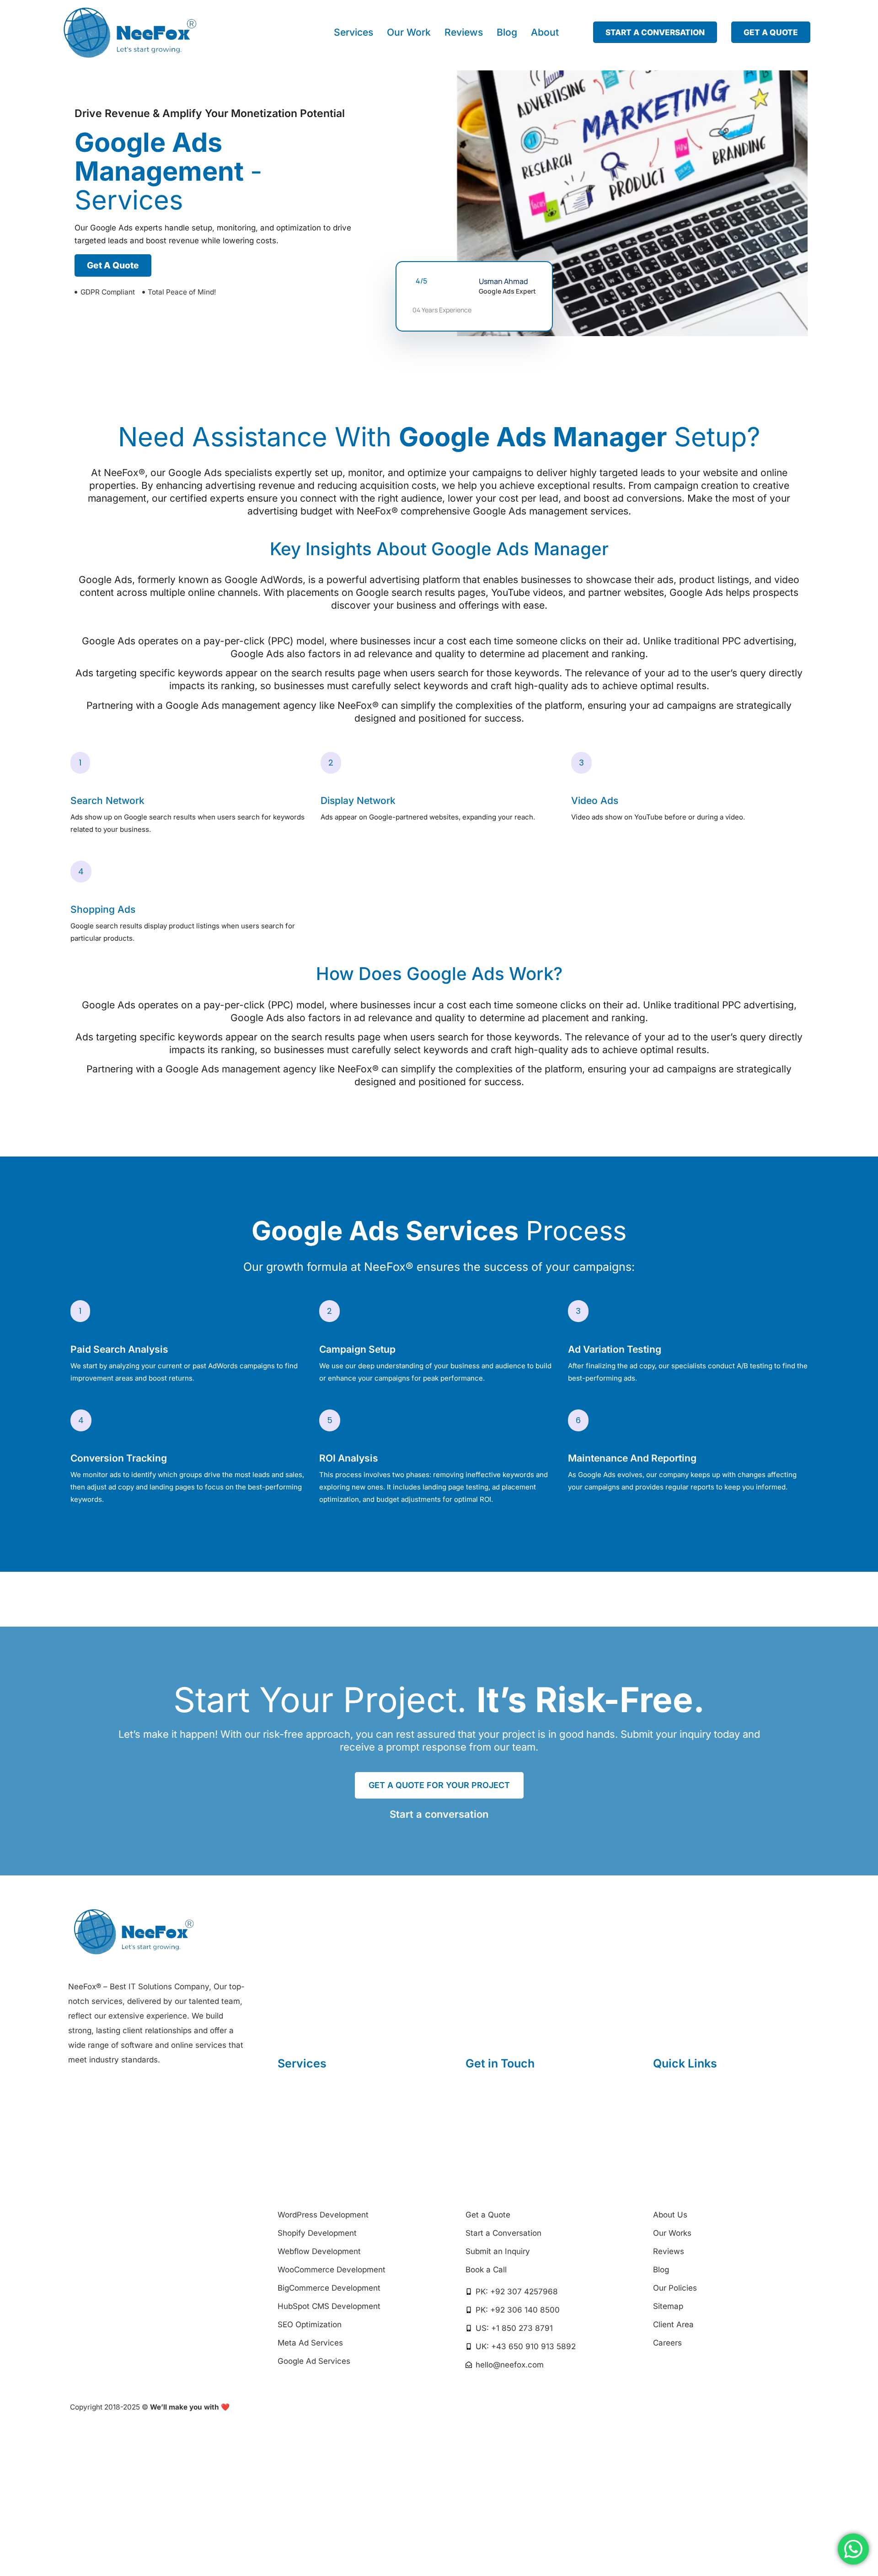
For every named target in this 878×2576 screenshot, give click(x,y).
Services (353, 32)
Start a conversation (439, 1814)
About (545, 32)
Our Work (409, 32)
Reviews (464, 32)
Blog (507, 32)
